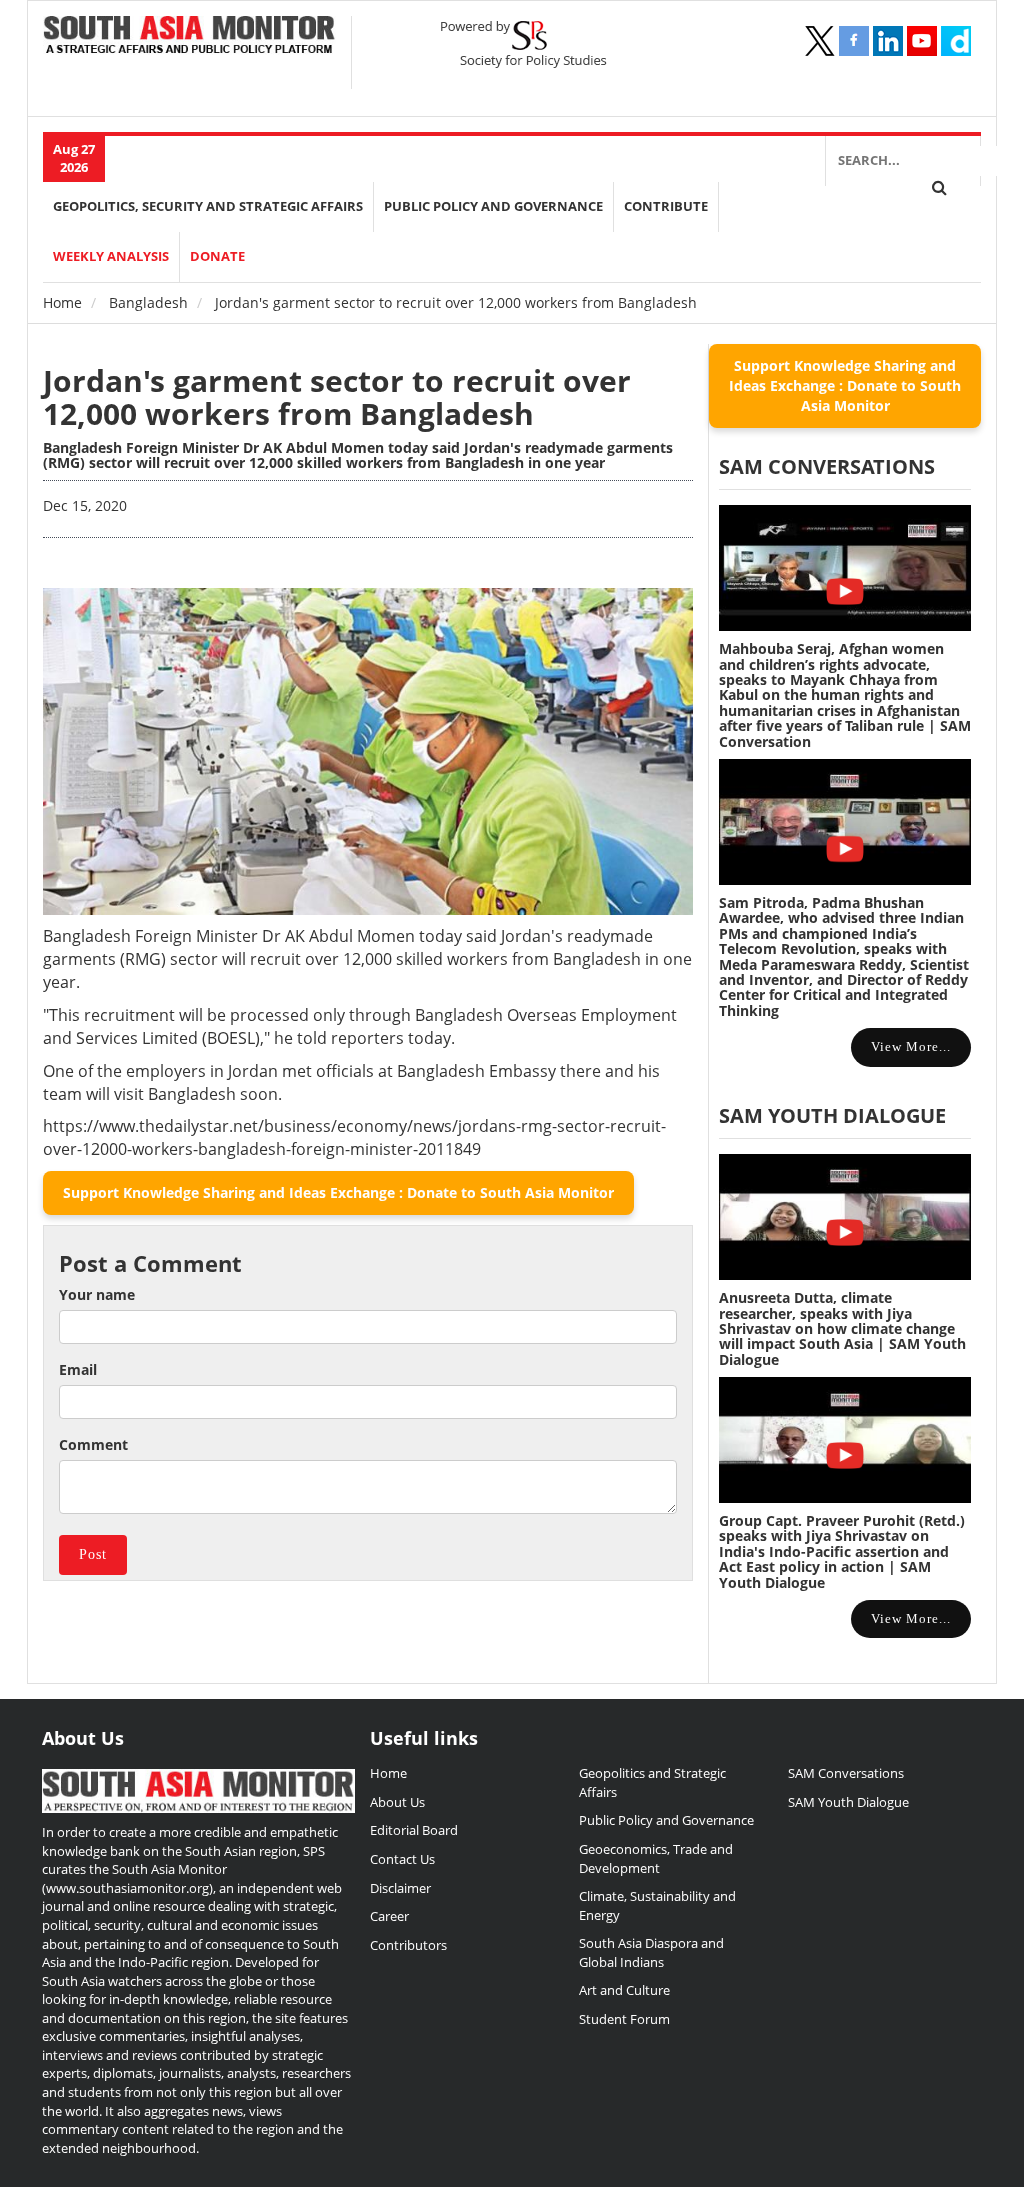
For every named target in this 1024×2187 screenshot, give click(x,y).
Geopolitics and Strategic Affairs (652, 1782)
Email (78, 1369)
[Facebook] (854, 41)
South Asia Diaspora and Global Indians (651, 1952)
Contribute (666, 206)
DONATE (217, 256)
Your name (97, 1294)
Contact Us (402, 1859)
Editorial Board (414, 1830)
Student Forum (624, 2019)
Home (62, 302)
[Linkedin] (888, 41)
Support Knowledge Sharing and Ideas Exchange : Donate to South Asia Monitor (338, 1192)
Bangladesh (148, 302)
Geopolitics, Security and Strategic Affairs (208, 206)
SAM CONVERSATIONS (827, 466)
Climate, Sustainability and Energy (657, 1905)
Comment (93, 1444)
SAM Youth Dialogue (832, 1115)
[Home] (189, 36)
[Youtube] (922, 41)
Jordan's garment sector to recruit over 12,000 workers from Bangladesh (337, 397)
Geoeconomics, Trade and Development (656, 1858)
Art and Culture (624, 1990)
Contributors (408, 1945)
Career (389, 1916)
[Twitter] (820, 41)
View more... (911, 1046)
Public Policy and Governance (493, 206)
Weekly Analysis (111, 256)
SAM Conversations (846, 1773)
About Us (397, 1802)
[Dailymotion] (956, 41)
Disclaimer (400, 1888)
